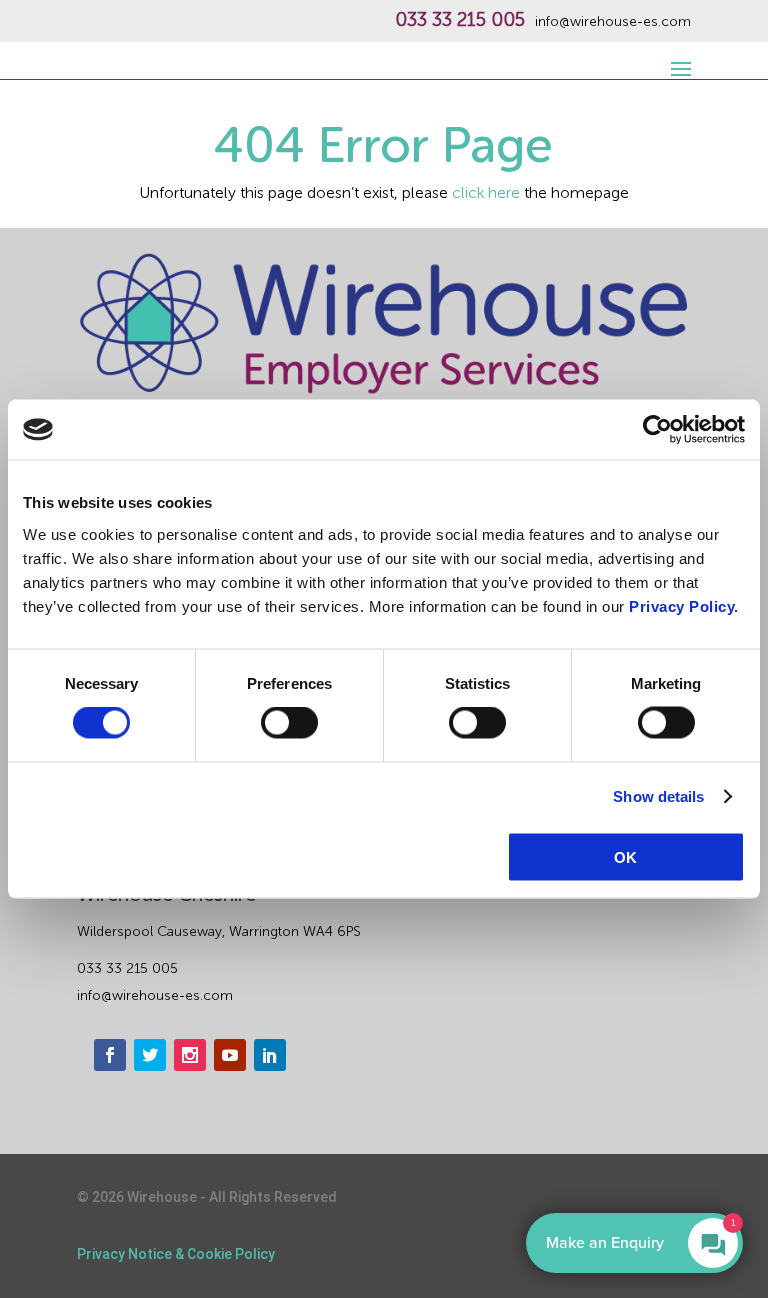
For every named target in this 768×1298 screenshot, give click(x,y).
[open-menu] (678, 58)
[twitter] (150, 1055)
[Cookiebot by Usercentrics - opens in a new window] (657, 430)
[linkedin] (270, 1055)
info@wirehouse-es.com (613, 22)
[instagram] (190, 1055)
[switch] (289, 723)
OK (625, 856)
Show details (658, 796)
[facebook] (110, 1055)
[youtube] (230, 1055)
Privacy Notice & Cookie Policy (176, 1254)
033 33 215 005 (460, 20)
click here (486, 192)
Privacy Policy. (684, 605)
